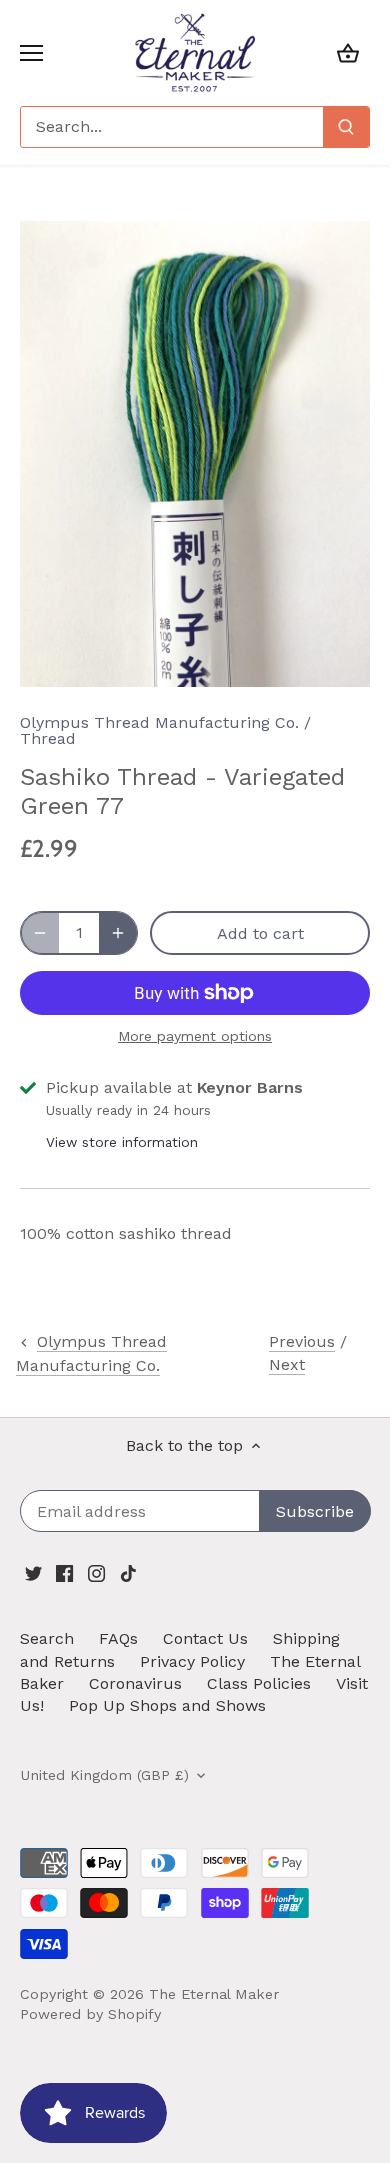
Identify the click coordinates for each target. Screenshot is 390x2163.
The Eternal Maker (214, 1994)
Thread (48, 738)
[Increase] (118, 933)
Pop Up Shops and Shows (167, 1705)
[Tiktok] (128, 1573)
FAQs (118, 1638)
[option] (195, 454)
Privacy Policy (192, 1661)
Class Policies (259, 1683)
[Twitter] (33, 1573)
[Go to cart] (348, 52)
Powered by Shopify (90, 2014)
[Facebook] (64, 1573)
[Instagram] (96, 1573)
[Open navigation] (31, 53)
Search (47, 1638)
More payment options (195, 1036)
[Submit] (346, 127)
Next (287, 1364)
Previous (302, 1341)
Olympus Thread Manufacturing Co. (159, 722)
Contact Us (205, 1638)
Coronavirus (135, 1683)
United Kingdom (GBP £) (104, 1775)
